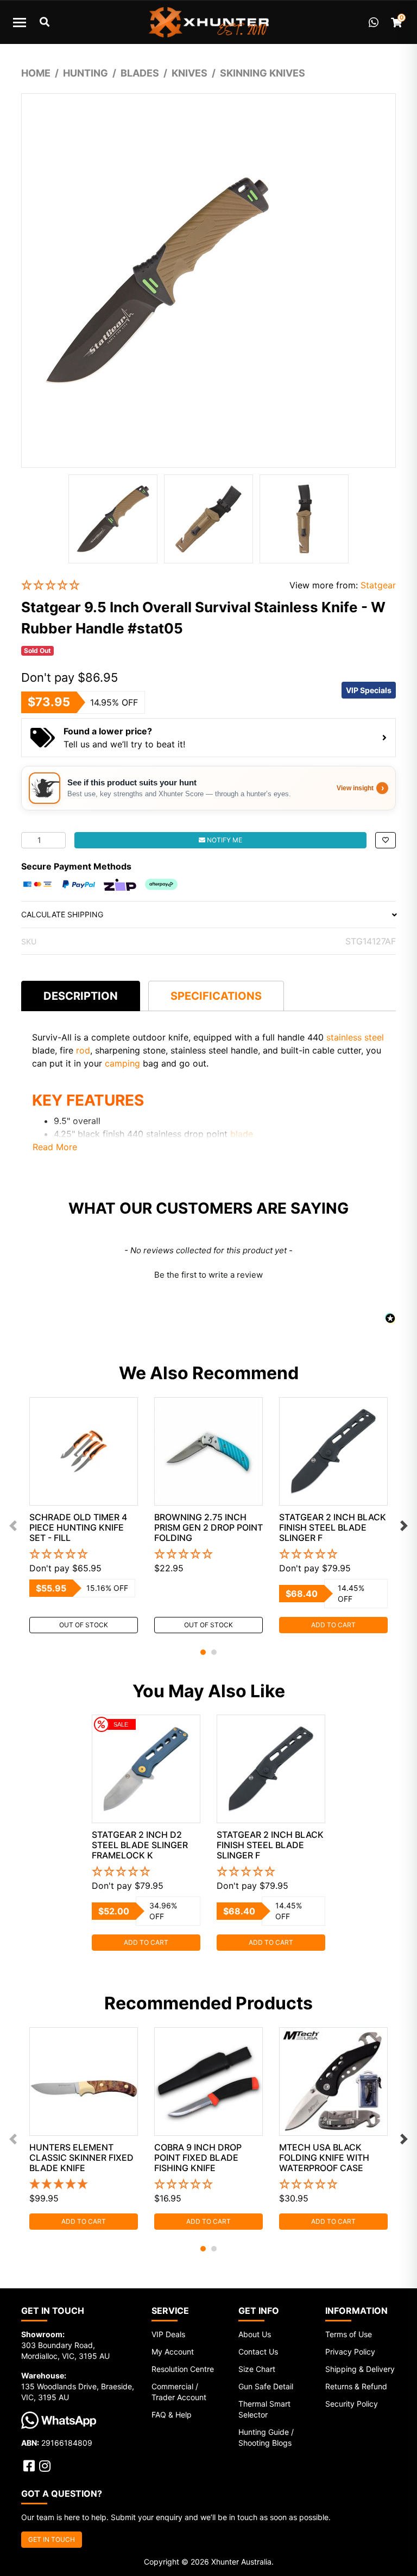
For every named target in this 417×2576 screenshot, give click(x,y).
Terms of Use (349, 2334)
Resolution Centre (183, 2369)
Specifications (216, 996)
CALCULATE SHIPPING (62, 914)
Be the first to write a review (208, 1275)
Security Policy (352, 2404)
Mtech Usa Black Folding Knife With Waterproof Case (324, 2158)
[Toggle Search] (45, 22)
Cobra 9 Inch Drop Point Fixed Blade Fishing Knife (198, 2158)
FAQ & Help (172, 2415)
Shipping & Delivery (360, 2369)
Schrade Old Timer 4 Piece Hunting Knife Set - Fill (78, 1527)
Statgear (378, 585)
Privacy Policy (350, 2352)
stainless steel (355, 1037)
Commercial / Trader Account (179, 2392)
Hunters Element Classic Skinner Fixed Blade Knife (81, 2158)
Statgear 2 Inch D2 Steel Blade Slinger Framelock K (140, 1845)
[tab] (81, 996)
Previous (13, 1526)
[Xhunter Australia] (208, 22)
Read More (55, 1147)
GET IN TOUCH (52, 2539)
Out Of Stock (84, 1625)
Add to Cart (333, 1625)
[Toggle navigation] (20, 22)
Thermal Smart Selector (264, 2409)
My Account (173, 2352)
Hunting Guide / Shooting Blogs (266, 2437)
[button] (147, 585)
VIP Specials (369, 690)
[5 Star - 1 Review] (84, 2185)
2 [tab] (214, 1652)
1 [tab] (203, 1652)
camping (122, 1063)
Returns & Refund (356, 2386)
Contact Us (258, 2352)
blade (242, 1134)
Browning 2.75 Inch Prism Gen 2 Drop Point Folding (208, 1527)
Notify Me (224, 840)
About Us (255, 2334)
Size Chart (257, 2369)
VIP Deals (168, 2334)
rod (83, 1050)
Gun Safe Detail (266, 2386)
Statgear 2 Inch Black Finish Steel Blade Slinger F (333, 1527)
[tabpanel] (84, 1515)
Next (404, 1526)
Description (81, 996)
